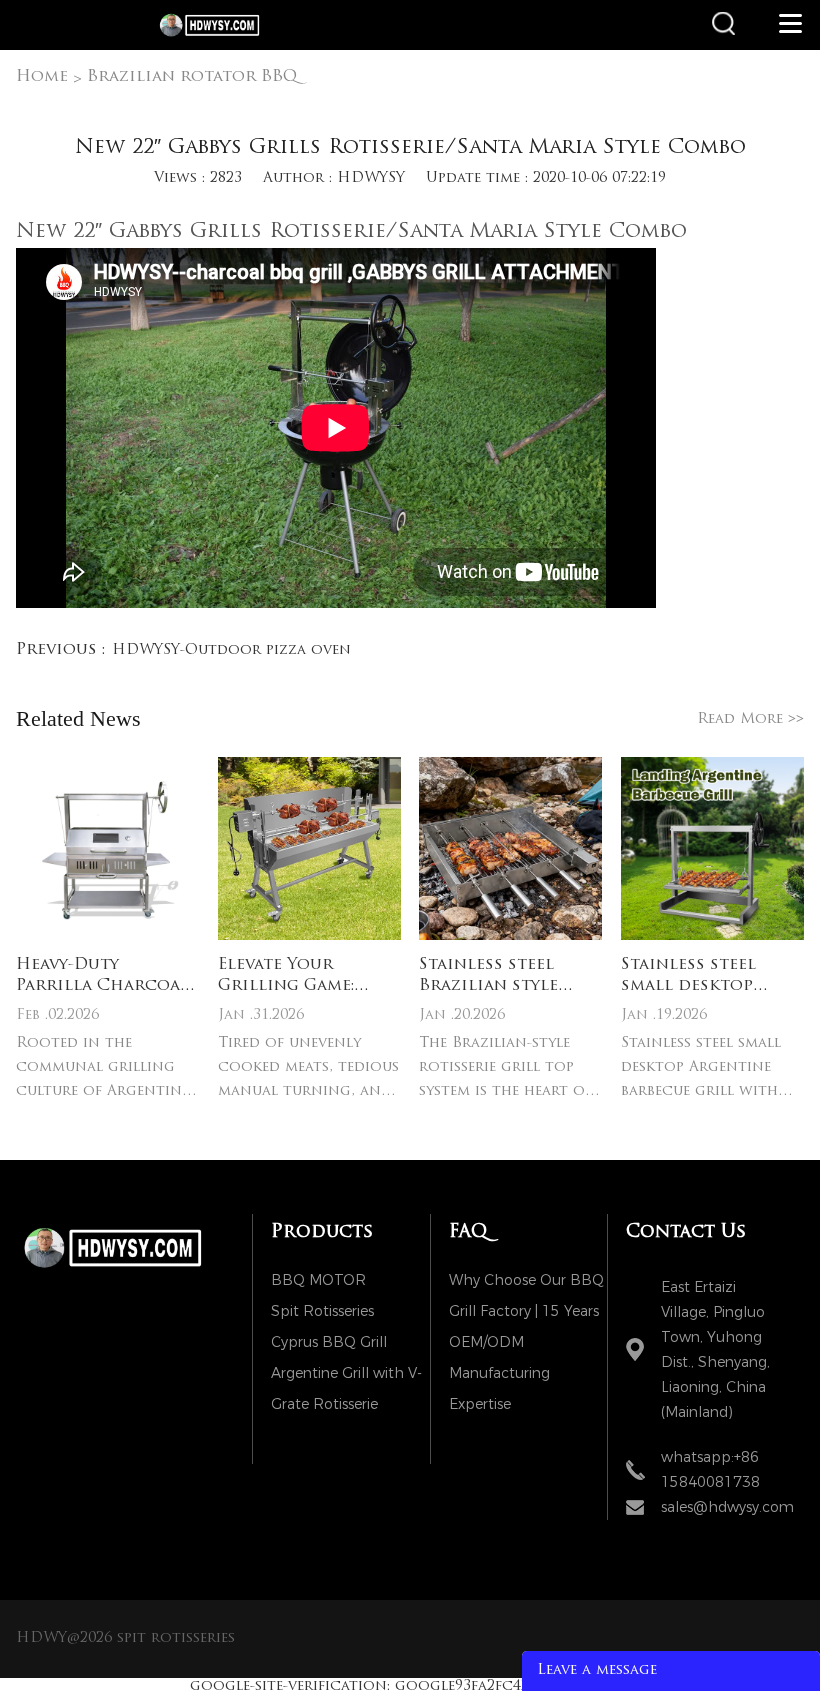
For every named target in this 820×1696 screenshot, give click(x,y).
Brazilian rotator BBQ (192, 77)
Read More (750, 719)
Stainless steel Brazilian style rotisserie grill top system (493, 977)
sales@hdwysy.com (727, 1507)
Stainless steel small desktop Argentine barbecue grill (712, 977)
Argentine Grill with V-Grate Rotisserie (346, 1376)
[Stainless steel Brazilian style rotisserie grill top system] (510, 848)
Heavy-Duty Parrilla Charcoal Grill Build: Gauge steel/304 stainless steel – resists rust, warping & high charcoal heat (104, 977)
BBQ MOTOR (318, 1280)
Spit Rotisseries (322, 1311)
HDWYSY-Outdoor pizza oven (231, 650)
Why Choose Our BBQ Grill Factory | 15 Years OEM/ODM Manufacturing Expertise (526, 1283)
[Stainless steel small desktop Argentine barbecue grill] (712, 848)
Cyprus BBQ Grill (329, 1342)
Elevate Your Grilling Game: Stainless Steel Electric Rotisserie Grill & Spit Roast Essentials (308, 977)
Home (42, 77)
